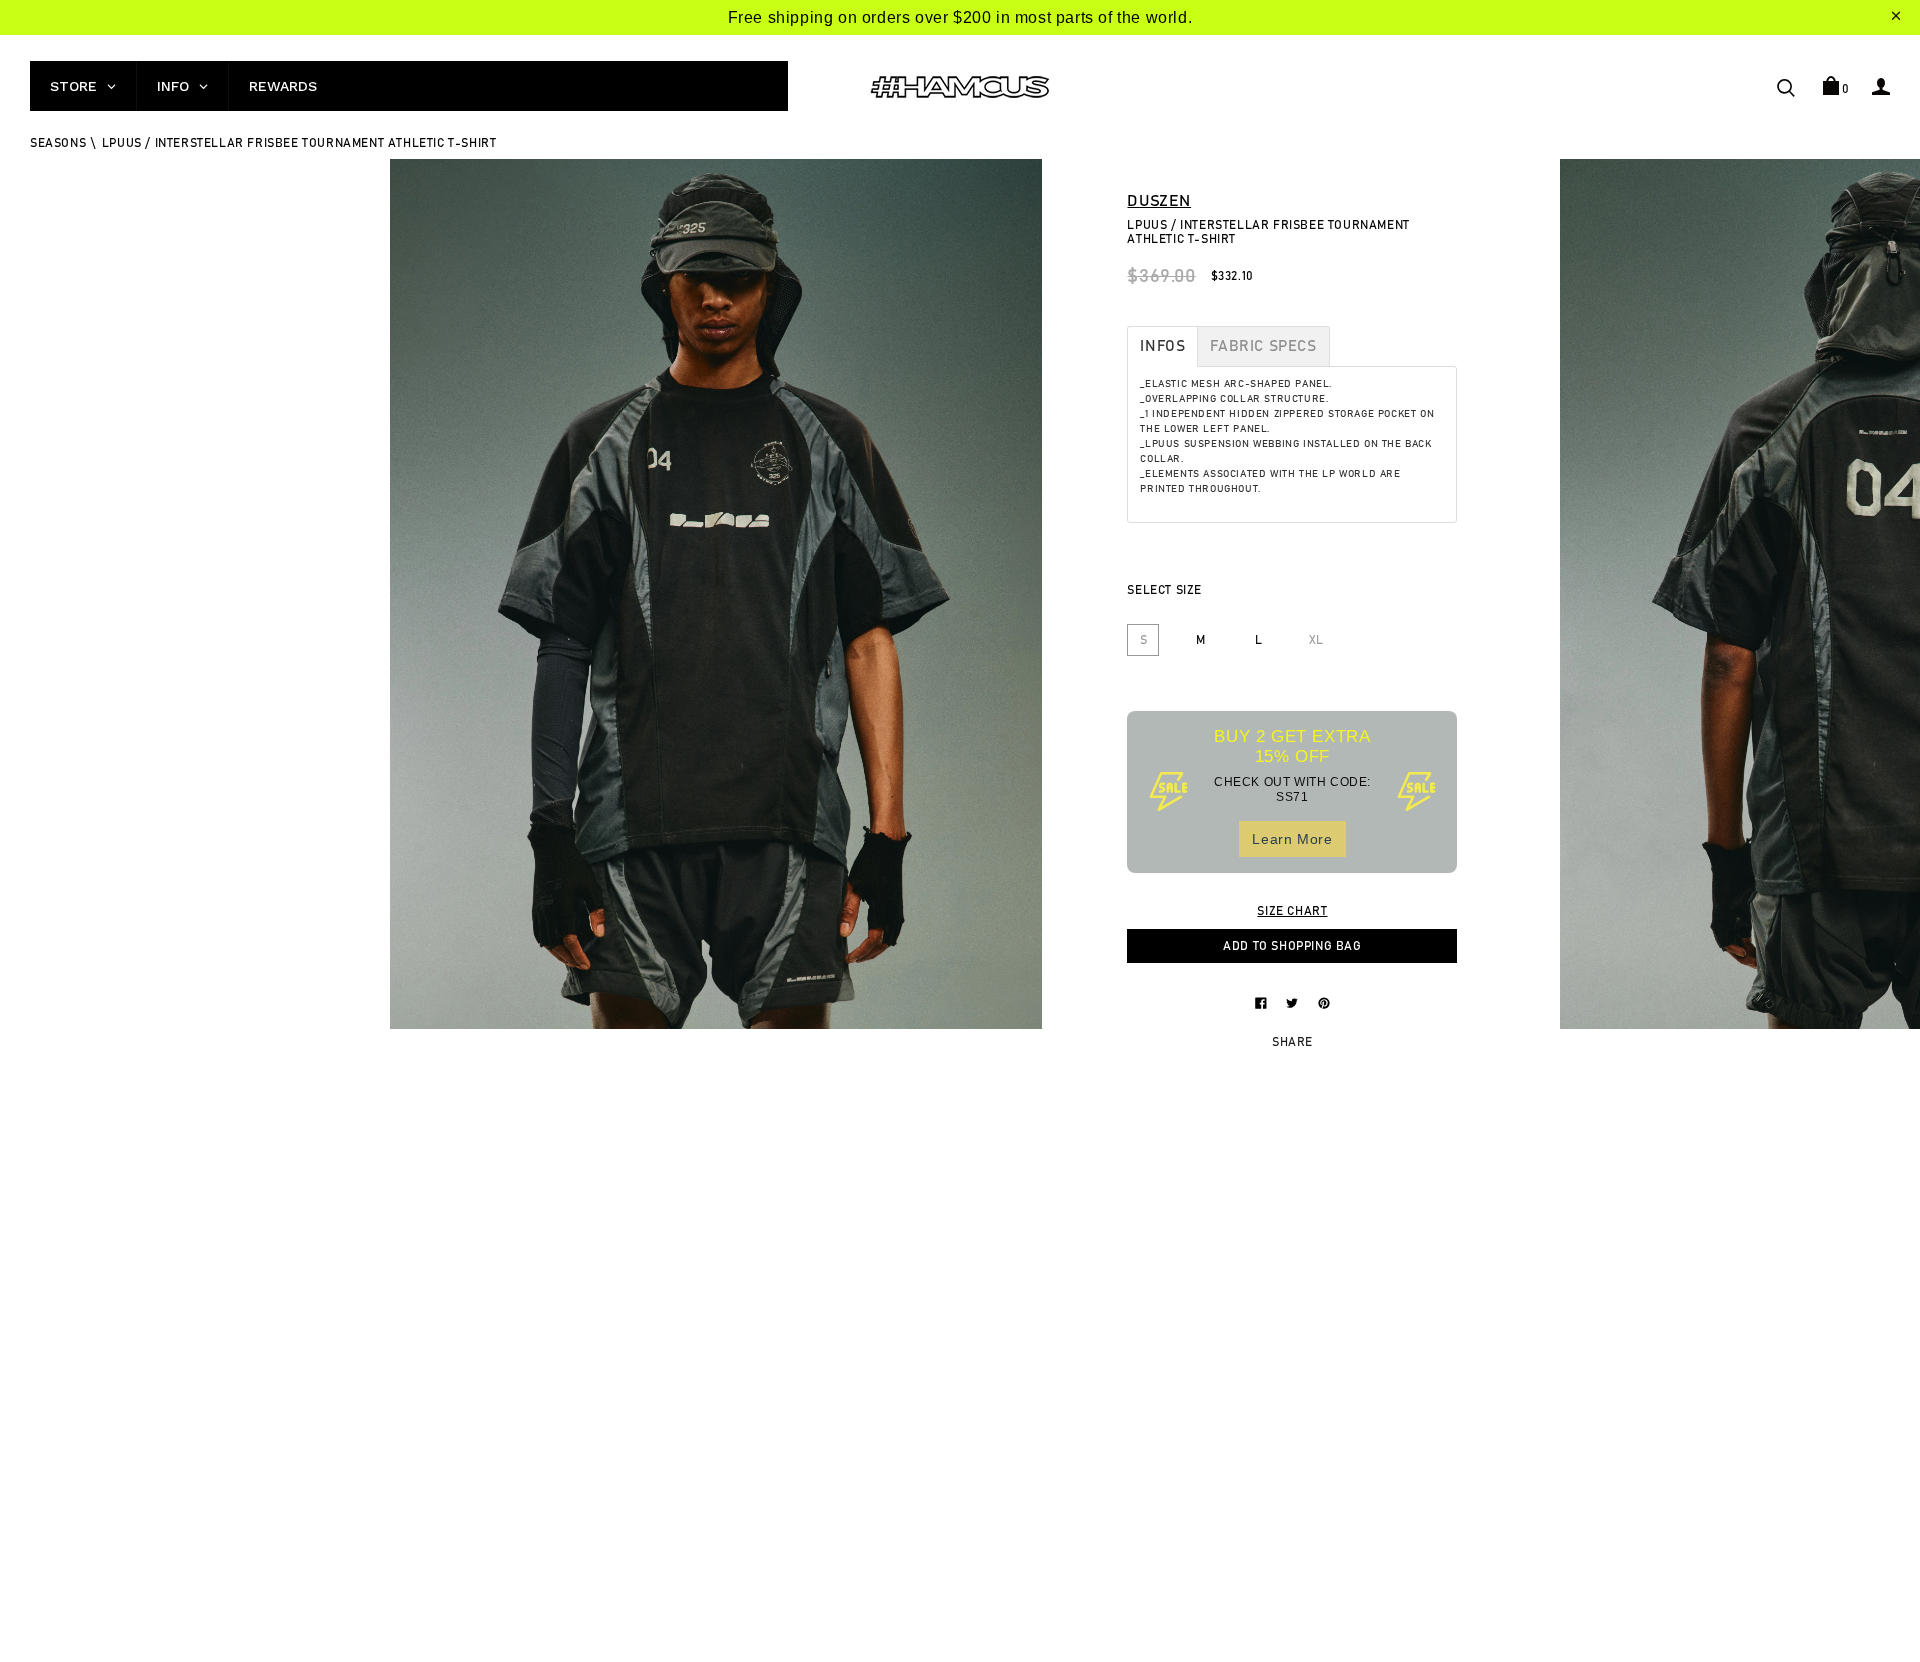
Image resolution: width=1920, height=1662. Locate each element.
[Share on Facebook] (1263, 1002)
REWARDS (283, 86)
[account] (1881, 86)
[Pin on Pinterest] (1324, 1002)
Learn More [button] (1292, 839)
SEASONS (58, 143)
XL (1316, 640)
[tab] (1162, 346)
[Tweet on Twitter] (1294, 1002)
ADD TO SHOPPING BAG (1292, 946)
